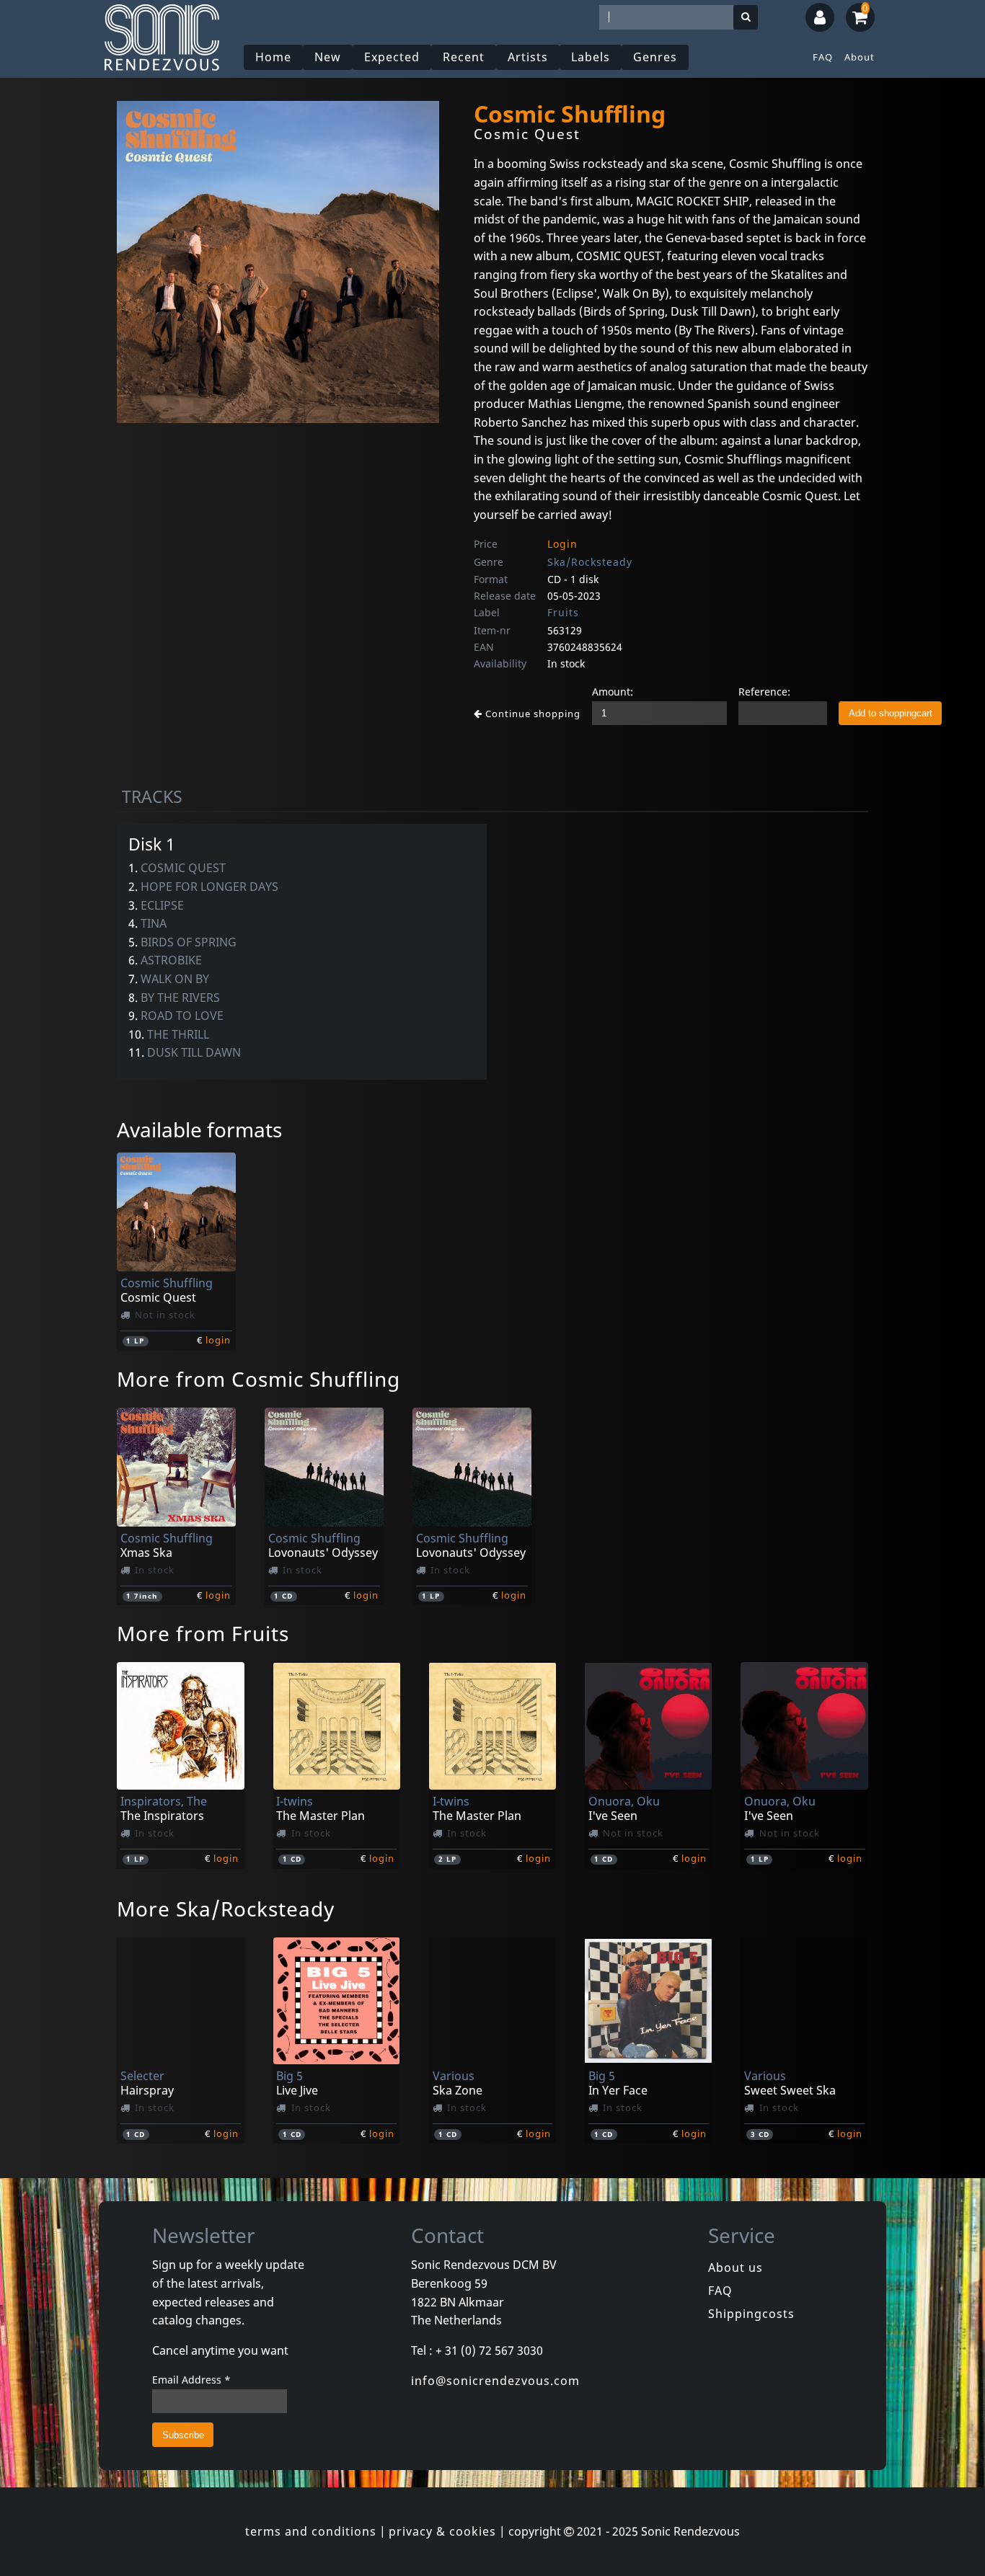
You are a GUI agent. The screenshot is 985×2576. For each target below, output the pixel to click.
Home (273, 57)
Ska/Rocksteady (590, 562)
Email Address (191, 2380)
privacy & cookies (442, 2531)
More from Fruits (203, 1633)
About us (736, 2268)
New (328, 57)
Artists (528, 57)
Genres (655, 57)
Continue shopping (531, 714)
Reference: (764, 692)
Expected (392, 57)
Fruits (563, 612)
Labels (591, 57)
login (218, 1340)
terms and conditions (311, 2531)
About (860, 57)
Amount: (613, 692)
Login (562, 544)
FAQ (823, 57)
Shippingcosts (751, 2314)
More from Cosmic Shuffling (259, 1379)
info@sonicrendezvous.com (495, 2381)
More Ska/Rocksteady (226, 1909)
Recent (464, 57)
